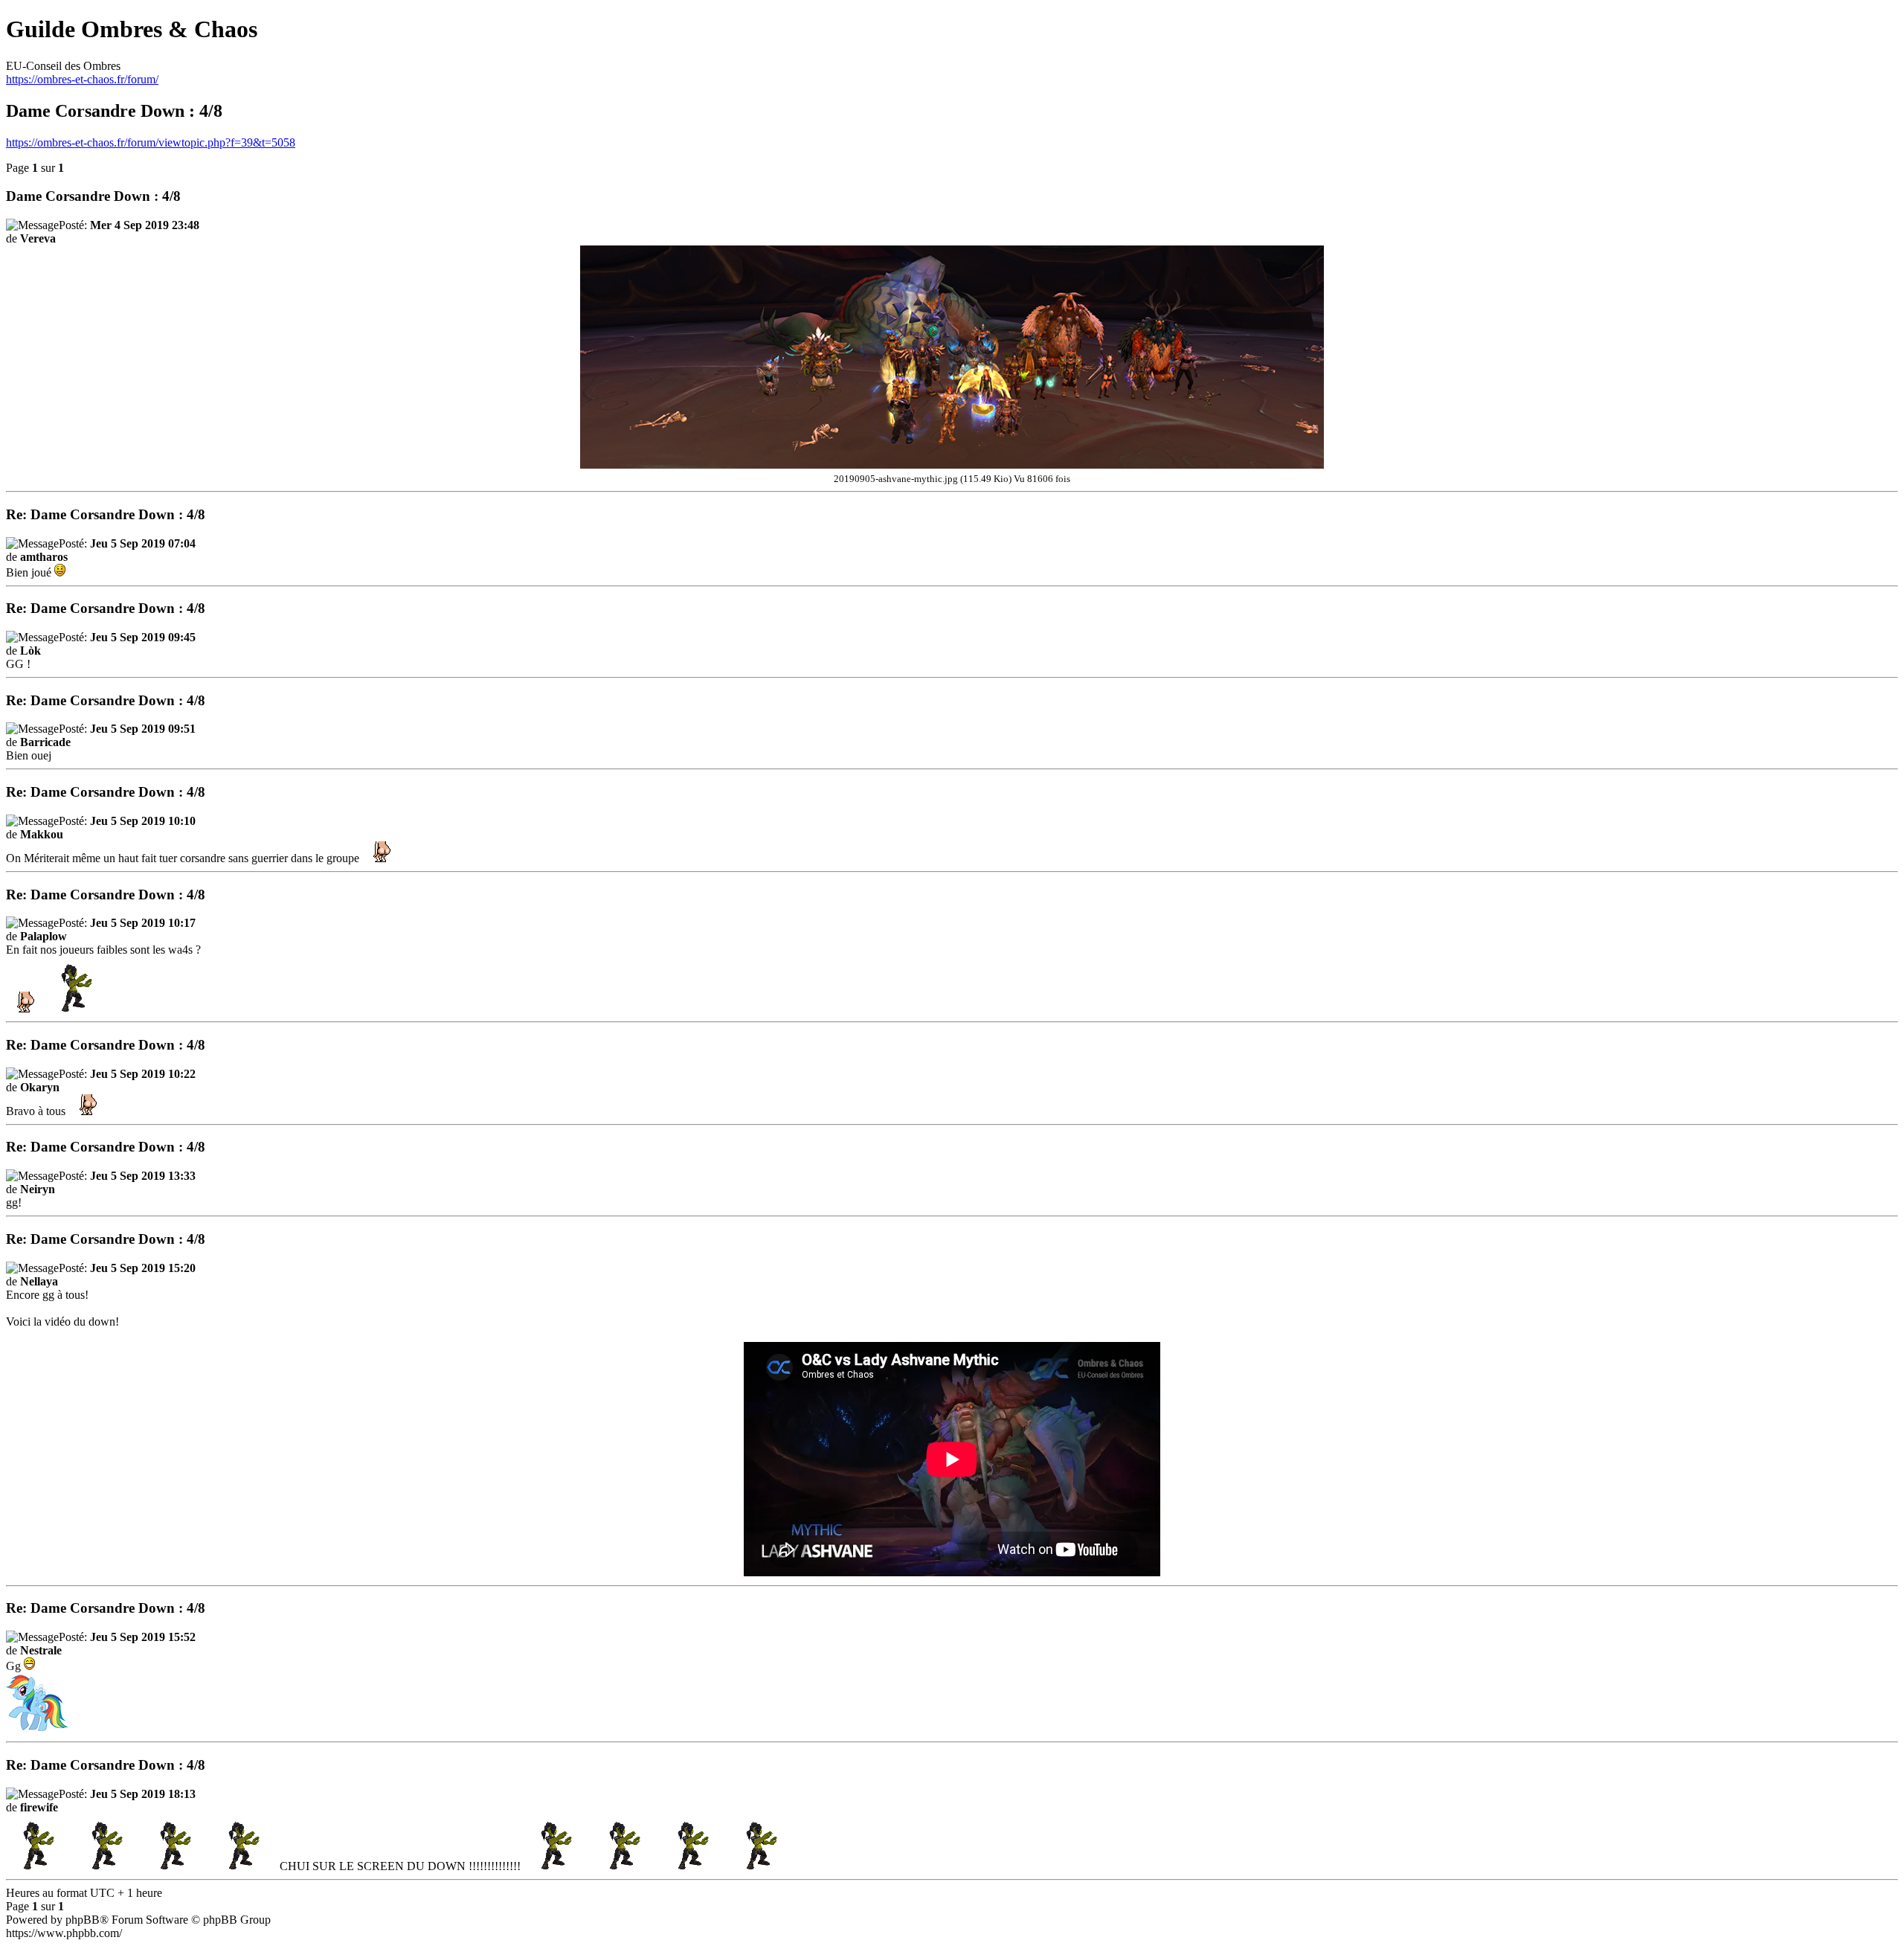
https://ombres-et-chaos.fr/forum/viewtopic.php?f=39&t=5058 (151, 142)
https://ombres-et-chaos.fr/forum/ (82, 79)
